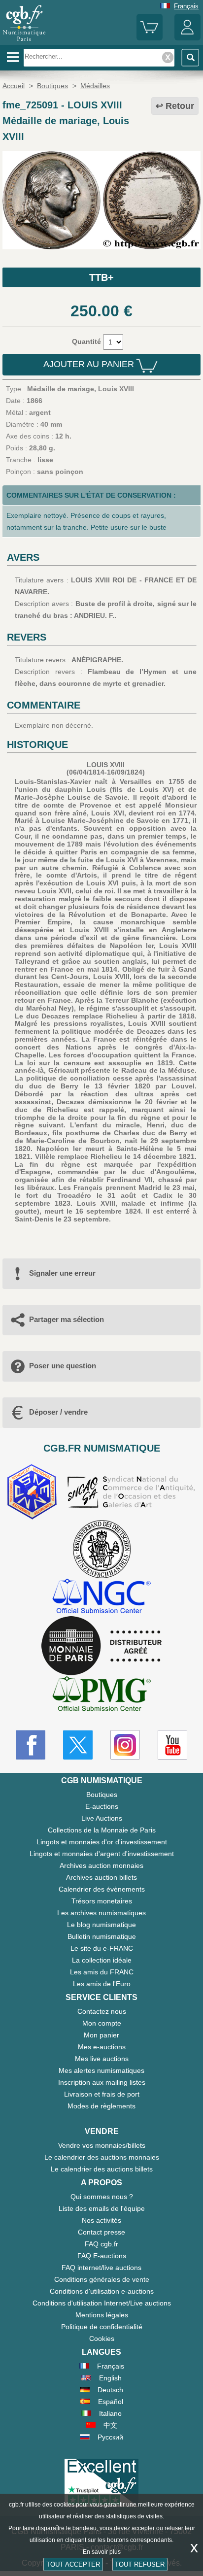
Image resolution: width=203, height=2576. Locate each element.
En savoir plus (102, 2552)
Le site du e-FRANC (102, 1948)
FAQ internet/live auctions (101, 2268)
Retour (180, 106)
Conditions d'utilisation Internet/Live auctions (102, 2303)
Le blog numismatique (101, 1925)
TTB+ (101, 277)
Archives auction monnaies (101, 1865)
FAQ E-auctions (102, 2256)
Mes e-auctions (102, 2047)
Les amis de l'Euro (102, 1984)
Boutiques (102, 1795)
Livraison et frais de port (102, 2094)
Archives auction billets (101, 1877)
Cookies (102, 2339)
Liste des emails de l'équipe (102, 2208)
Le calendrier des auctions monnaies (102, 2157)
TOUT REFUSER (140, 2564)
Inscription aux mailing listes (102, 2082)
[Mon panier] (150, 38)
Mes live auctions (102, 2059)
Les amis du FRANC (102, 1972)
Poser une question (63, 1366)
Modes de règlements (101, 2106)
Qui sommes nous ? (102, 2197)
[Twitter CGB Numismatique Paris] (78, 1745)
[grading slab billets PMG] (101, 1695)
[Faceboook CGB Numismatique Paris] (31, 1745)
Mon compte (102, 2023)
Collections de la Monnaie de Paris (102, 1830)
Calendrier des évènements (102, 1889)
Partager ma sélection (67, 1319)
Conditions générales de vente (102, 2279)
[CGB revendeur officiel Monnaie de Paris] (101, 1646)
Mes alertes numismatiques (101, 2070)
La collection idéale (102, 1960)
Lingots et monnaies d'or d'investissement (102, 1842)
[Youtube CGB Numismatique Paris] (172, 1745)
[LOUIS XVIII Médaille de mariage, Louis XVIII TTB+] (101, 247)
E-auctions (102, 1806)
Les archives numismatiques (101, 1913)
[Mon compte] (187, 38)
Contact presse (101, 2232)
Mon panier (101, 2035)
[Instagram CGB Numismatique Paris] (125, 1745)
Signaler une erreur (62, 1273)
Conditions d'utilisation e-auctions (102, 2291)
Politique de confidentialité (102, 2327)
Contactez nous (102, 2011)
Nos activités (101, 2220)
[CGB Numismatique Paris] (24, 41)
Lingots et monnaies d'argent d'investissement (102, 1854)
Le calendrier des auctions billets (102, 2169)
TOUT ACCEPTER (73, 2564)
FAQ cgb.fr (101, 2244)
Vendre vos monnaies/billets (102, 2145)
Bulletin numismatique (102, 1936)
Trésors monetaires (102, 1901)
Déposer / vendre (58, 1412)
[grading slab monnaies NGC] (101, 1597)
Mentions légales (102, 2315)
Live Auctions (102, 1818)
